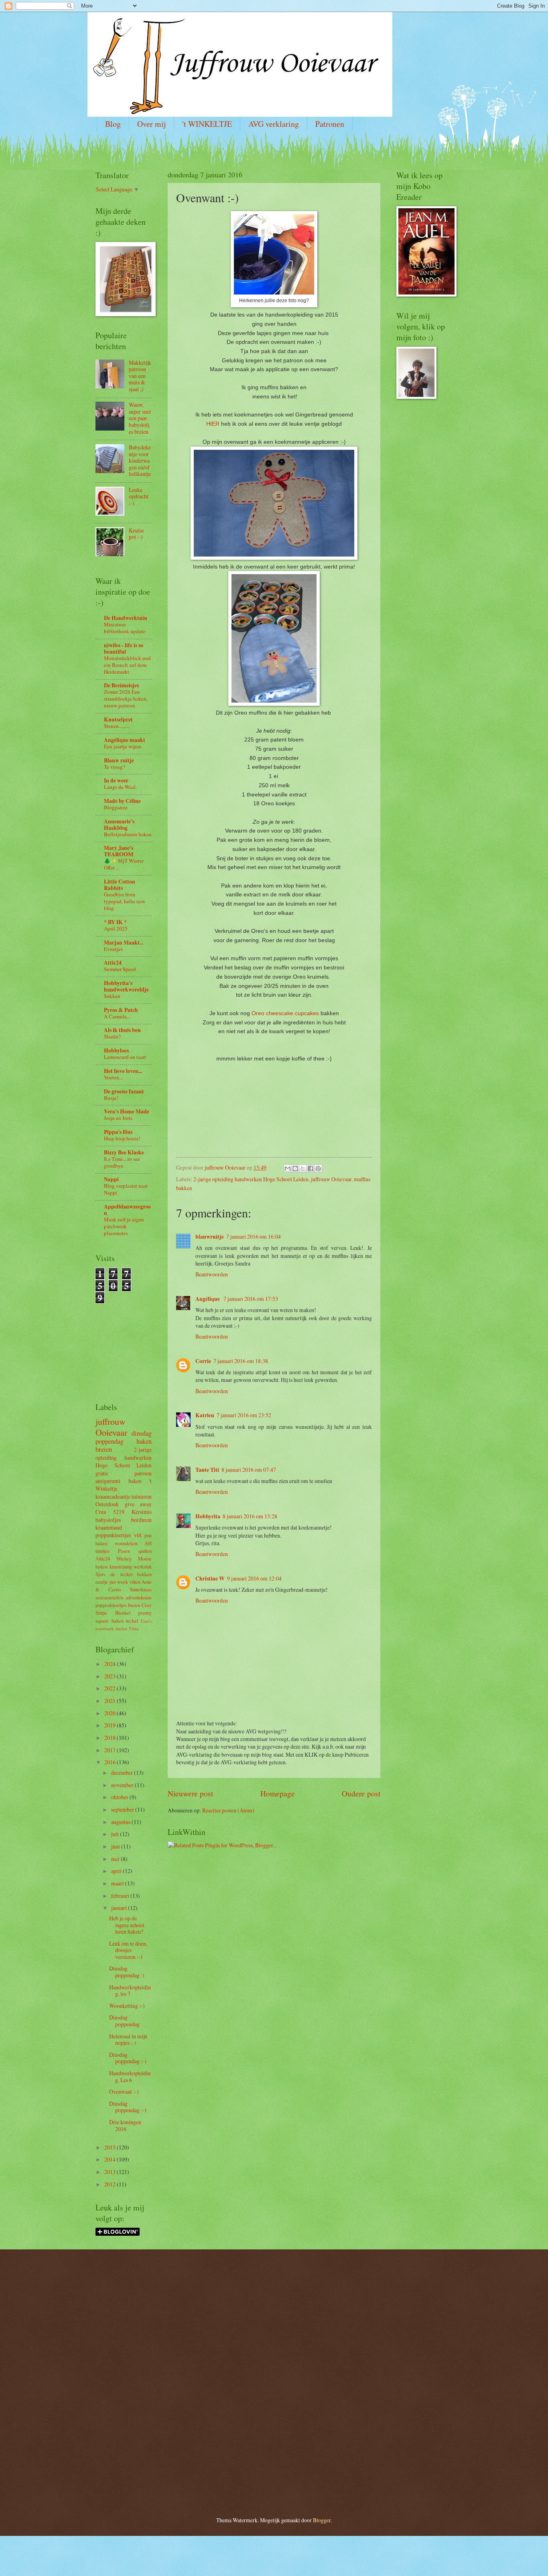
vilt (138, 1535)
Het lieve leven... (123, 1071)
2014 (111, 2159)
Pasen (124, 1551)
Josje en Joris (118, 1118)
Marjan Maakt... (124, 943)
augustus (121, 1822)
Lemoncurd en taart (125, 1057)
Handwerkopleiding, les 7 (130, 1991)
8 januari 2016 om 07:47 (249, 1470)
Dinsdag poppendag (124, 2021)
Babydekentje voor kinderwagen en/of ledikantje (140, 460)
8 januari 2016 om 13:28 (250, 1516)
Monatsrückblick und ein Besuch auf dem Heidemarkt (127, 665)
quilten (145, 1551)
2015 (111, 2147)
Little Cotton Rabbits (120, 885)
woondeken (126, 1543)
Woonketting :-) (127, 2006)
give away (138, 1504)
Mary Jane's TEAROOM (119, 851)
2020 (111, 1713)
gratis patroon (124, 1473)
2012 (111, 2184)
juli (116, 1834)
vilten (135, 1582)
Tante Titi (207, 1470)
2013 (111, 2172)
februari (121, 1896)
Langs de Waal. (120, 787)
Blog (113, 124)
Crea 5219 (110, 1512)
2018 (111, 1738)
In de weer (116, 780)
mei (116, 1859)
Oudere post (361, 1793)
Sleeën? (112, 1036)
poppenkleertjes (113, 1535)
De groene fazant (124, 1091)
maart (118, 1883)
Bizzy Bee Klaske (124, 1152)
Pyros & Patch (121, 1010)
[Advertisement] (120, 1340)
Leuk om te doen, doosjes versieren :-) (128, 1950)
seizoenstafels (110, 1597)
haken (144, 1441)
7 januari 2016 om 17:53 (251, 1299)
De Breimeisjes (121, 685)
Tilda (134, 1628)
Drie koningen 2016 (125, 2125)
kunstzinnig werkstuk (131, 1566)
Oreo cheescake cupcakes (285, 1013)
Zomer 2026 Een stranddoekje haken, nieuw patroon (126, 699)
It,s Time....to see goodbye (122, 1162)
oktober (120, 1797)
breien (104, 1449)
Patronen (330, 124)
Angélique (208, 1299)
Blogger (322, 2520)
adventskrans (139, 1597)
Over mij (151, 124)
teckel (132, 1621)
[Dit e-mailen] (288, 1168)
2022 (111, 1688)
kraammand (109, 1527)
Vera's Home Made (127, 1111)
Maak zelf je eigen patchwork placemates (124, 1226)
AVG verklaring (274, 124)
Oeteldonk (107, 1504)
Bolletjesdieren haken (128, 834)
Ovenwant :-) (124, 2091)
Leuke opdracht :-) (139, 496)
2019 (111, 1725)
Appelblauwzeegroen (127, 1210)
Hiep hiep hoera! (122, 1138)
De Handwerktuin (126, 618)
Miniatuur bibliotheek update (125, 628)
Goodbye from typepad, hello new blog (125, 901)
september (123, 1809)
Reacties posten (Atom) (228, 1810)
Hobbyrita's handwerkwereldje (126, 986)
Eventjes (113, 949)
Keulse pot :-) (136, 534)
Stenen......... (117, 726)
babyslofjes (108, 1520)
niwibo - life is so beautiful (124, 648)
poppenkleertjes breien (118, 1605)
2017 (111, 1750)
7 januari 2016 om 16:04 (254, 1236)
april (117, 1871)
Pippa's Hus (118, 1132)
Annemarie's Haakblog (119, 825)
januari (120, 1908)
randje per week (112, 1582)
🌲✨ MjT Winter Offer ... (124, 864)
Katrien (205, 1415)
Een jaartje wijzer (123, 746)
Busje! (111, 1098)
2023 (111, 1676)
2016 (111, 1762)
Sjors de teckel (114, 1574)
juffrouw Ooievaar (331, 1179)
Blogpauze (116, 807)
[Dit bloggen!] (295, 1168)
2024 (111, 1664)
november (123, 1785)
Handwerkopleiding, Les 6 (130, 2076)
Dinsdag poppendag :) (127, 1972)
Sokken (112, 996)
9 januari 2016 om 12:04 (254, 1578)
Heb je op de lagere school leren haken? (127, 1925)
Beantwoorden (212, 1274)
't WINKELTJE (207, 124)
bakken (144, 1574)
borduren (141, 1520)
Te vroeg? (115, 767)
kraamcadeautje (113, 1496)
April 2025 (116, 928)
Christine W (210, 1579)
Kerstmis (142, 1512)
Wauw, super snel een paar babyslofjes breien (140, 418)
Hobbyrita (208, 1516)
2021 (111, 1701)
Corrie (203, 1361)
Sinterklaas (141, 1589)
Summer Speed (120, 969)
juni (116, 1846)
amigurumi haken (119, 1481)
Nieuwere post (190, 1793)
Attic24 (113, 963)
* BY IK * (115, 922)
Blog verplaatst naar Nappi (126, 1189)
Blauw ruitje (119, 760)
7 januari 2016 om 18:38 (241, 1361)
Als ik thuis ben (122, 1030)
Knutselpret (118, 719)
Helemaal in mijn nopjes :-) (128, 2040)
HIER (213, 424)
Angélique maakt (125, 740)
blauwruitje (210, 1237)
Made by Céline (122, 801)
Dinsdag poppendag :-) (128, 2058)
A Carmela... (117, 1016)
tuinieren (142, 1496)
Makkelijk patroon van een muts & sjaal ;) (140, 376)
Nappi (111, 1179)
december (123, 1773)
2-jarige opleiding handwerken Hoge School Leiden (251, 1179)
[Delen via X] (303, 1168)
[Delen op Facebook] (311, 1168)
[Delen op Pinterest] (318, 1168)
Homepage (278, 1793)
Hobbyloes (116, 1050)
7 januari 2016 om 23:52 (244, 1415)
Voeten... (113, 1077)
